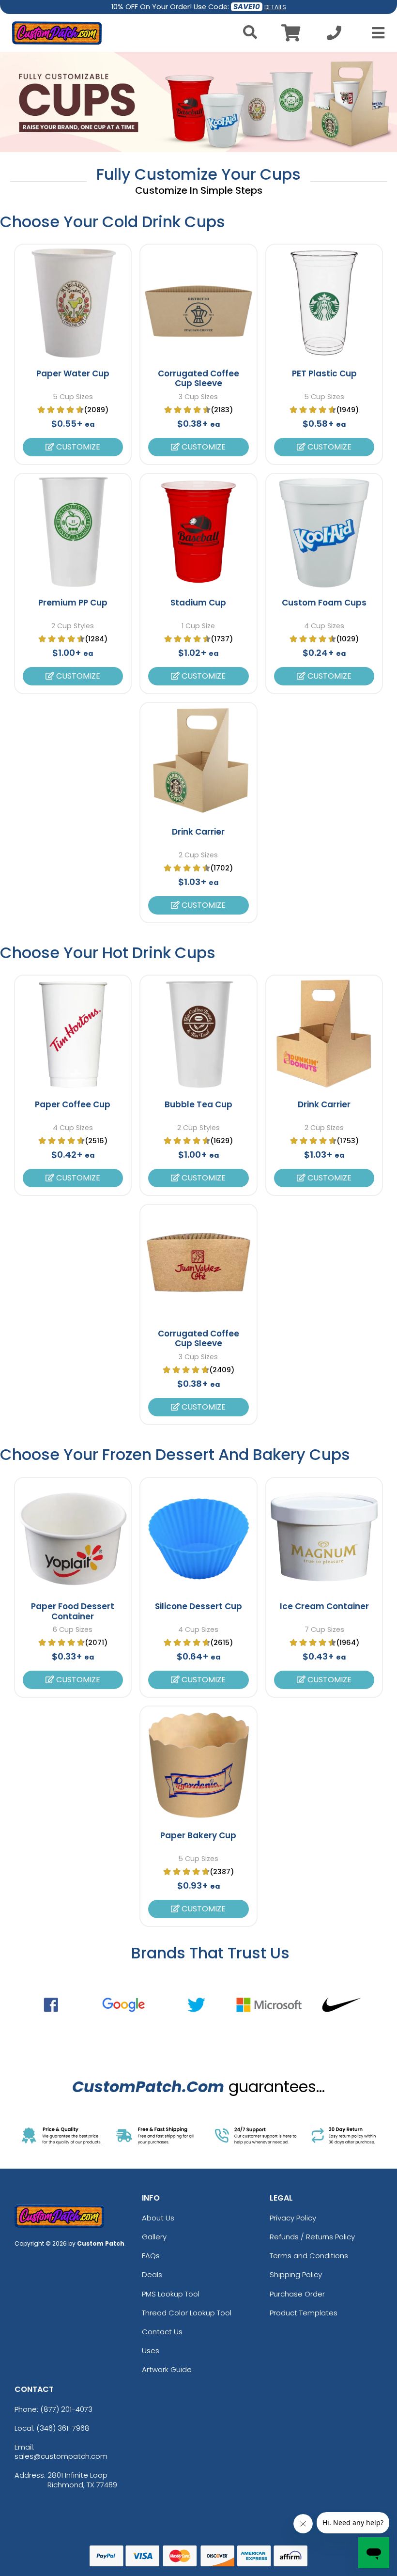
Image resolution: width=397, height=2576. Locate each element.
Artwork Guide (167, 2369)
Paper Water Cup (73, 373)
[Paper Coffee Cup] (73, 1034)
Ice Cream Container (324, 1606)
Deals (152, 2274)
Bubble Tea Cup (198, 1104)
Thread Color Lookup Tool (187, 2313)
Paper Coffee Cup (73, 1104)
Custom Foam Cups (324, 603)
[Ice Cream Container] (324, 1536)
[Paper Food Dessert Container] (73, 1536)
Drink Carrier (198, 832)
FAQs (151, 2256)
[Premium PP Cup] (73, 532)
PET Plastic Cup (324, 373)
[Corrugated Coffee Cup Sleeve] (198, 303)
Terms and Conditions (309, 2256)
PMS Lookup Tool (171, 2294)
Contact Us (162, 2332)
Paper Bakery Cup (198, 1835)
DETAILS (275, 7)
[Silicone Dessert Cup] (198, 1536)
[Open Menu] (375, 33)
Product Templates (304, 2313)
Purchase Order (297, 2294)
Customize (77, 447)
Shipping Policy (296, 2274)
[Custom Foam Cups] (324, 532)
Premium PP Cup (73, 603)
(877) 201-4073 (66, 2409)
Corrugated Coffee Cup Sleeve (198, 378)
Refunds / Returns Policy (312, 2237)
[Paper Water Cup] (73, 303)
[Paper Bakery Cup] (198, 1765)
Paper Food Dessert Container (73, 1611)
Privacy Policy (293, 2218)
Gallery (154, 2237)
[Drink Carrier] (198, 761)
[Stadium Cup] (198, 532)
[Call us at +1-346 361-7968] (334, 36)
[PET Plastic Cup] (324, 303)
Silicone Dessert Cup (198, 1606)
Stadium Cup (198, 603)
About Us (158, 2218)
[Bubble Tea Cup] (198, 1034)
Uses (151, 2351)
